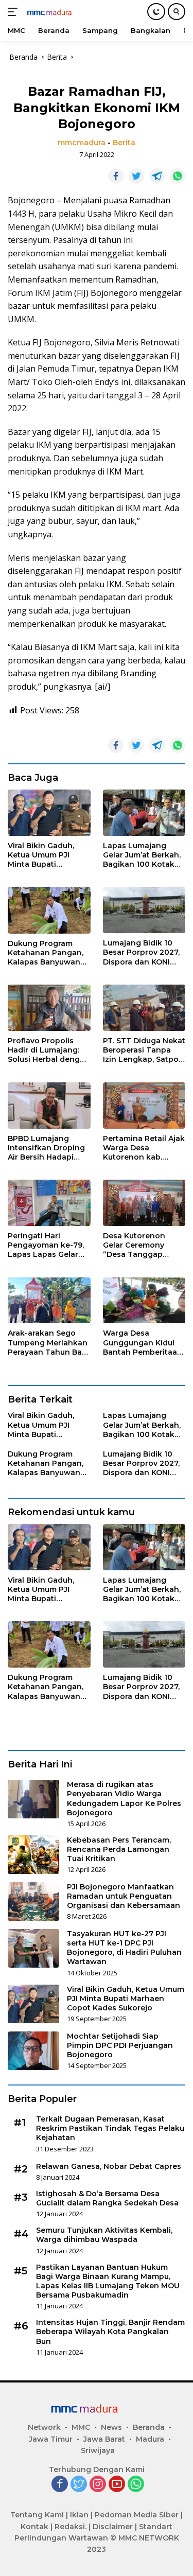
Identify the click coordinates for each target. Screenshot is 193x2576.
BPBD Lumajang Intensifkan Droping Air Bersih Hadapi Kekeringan (46, 1148)
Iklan (79, 2515)
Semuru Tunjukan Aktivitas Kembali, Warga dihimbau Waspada (104, 2235)
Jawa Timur (51, 2439)
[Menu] (15, 12)
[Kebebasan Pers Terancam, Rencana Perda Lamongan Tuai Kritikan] (33, 1855)
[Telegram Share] (157, 176)
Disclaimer (113, 2527)
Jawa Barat (104, 2439)
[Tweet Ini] (136, 176)
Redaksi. (71, 2527)
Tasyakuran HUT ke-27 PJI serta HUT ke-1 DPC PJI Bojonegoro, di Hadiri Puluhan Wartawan (124, 1948)
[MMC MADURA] (56, 12)
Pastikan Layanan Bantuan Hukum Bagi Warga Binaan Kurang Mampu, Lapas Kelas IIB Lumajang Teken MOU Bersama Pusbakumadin (108, 2281)
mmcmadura (82, 143)
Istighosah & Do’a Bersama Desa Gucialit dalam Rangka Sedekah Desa (107, 2198)
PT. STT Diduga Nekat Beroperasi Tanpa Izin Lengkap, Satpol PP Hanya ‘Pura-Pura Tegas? (144, 1050)
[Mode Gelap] (156, 12)
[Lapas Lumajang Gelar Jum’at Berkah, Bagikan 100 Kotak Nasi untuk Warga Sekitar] (144, 813)
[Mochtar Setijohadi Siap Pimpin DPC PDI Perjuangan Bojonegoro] (33, 2051)
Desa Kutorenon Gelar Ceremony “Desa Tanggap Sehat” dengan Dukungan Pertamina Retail (144, 1245)
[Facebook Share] (116, 176)
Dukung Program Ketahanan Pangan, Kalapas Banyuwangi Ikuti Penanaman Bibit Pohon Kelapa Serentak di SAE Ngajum (48, 953)
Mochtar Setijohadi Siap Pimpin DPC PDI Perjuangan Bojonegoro (120, 2045)
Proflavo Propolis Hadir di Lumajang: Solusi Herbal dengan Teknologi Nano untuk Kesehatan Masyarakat (49, 1050)
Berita (124, 143)
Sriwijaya (98, 2450)
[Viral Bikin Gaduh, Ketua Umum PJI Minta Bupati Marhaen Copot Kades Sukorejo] (49, 813)
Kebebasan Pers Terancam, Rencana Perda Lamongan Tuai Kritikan (119, 1849)
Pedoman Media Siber (137, 2515)
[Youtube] (117, 2485)
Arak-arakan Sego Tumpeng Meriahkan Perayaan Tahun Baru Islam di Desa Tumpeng (49, 1343)
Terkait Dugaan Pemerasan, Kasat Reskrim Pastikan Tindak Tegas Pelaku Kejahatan (110, 2128)
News (111, 2427)
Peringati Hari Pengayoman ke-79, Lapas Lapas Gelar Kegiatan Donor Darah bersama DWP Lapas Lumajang (47, 1245)
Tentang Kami (37, 2515)
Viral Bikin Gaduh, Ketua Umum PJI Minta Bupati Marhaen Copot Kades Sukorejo (41, 855)
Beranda (149, 2427)
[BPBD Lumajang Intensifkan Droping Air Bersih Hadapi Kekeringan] (49, 1106)
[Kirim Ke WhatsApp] (178, 176)
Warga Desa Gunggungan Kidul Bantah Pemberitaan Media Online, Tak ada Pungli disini (143, 1343)
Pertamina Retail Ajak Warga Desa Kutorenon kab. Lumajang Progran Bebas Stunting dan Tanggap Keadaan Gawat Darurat (144, 1148)
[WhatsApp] (136, 2485)
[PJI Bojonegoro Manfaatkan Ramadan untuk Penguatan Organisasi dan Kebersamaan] (33, 1902)
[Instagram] (98, 2485)
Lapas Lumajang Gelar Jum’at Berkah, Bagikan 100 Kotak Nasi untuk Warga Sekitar (142, 855)
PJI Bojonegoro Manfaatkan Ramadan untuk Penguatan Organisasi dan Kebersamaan (124, 1896)
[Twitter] (79, 2485)
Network (44, 2427)
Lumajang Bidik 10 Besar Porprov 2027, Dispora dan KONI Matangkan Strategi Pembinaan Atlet (141, 952)
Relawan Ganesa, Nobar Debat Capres (109, 2166)
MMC (81, 2427)
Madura (150, 2439)
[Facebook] (60, 2485)
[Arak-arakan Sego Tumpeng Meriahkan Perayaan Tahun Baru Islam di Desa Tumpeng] (49, 1301)
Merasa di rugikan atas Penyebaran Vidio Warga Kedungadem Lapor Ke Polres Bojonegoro (124, 1799)
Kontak (34, 2527)
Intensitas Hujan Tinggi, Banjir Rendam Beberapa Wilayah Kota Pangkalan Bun (110, 2332)
